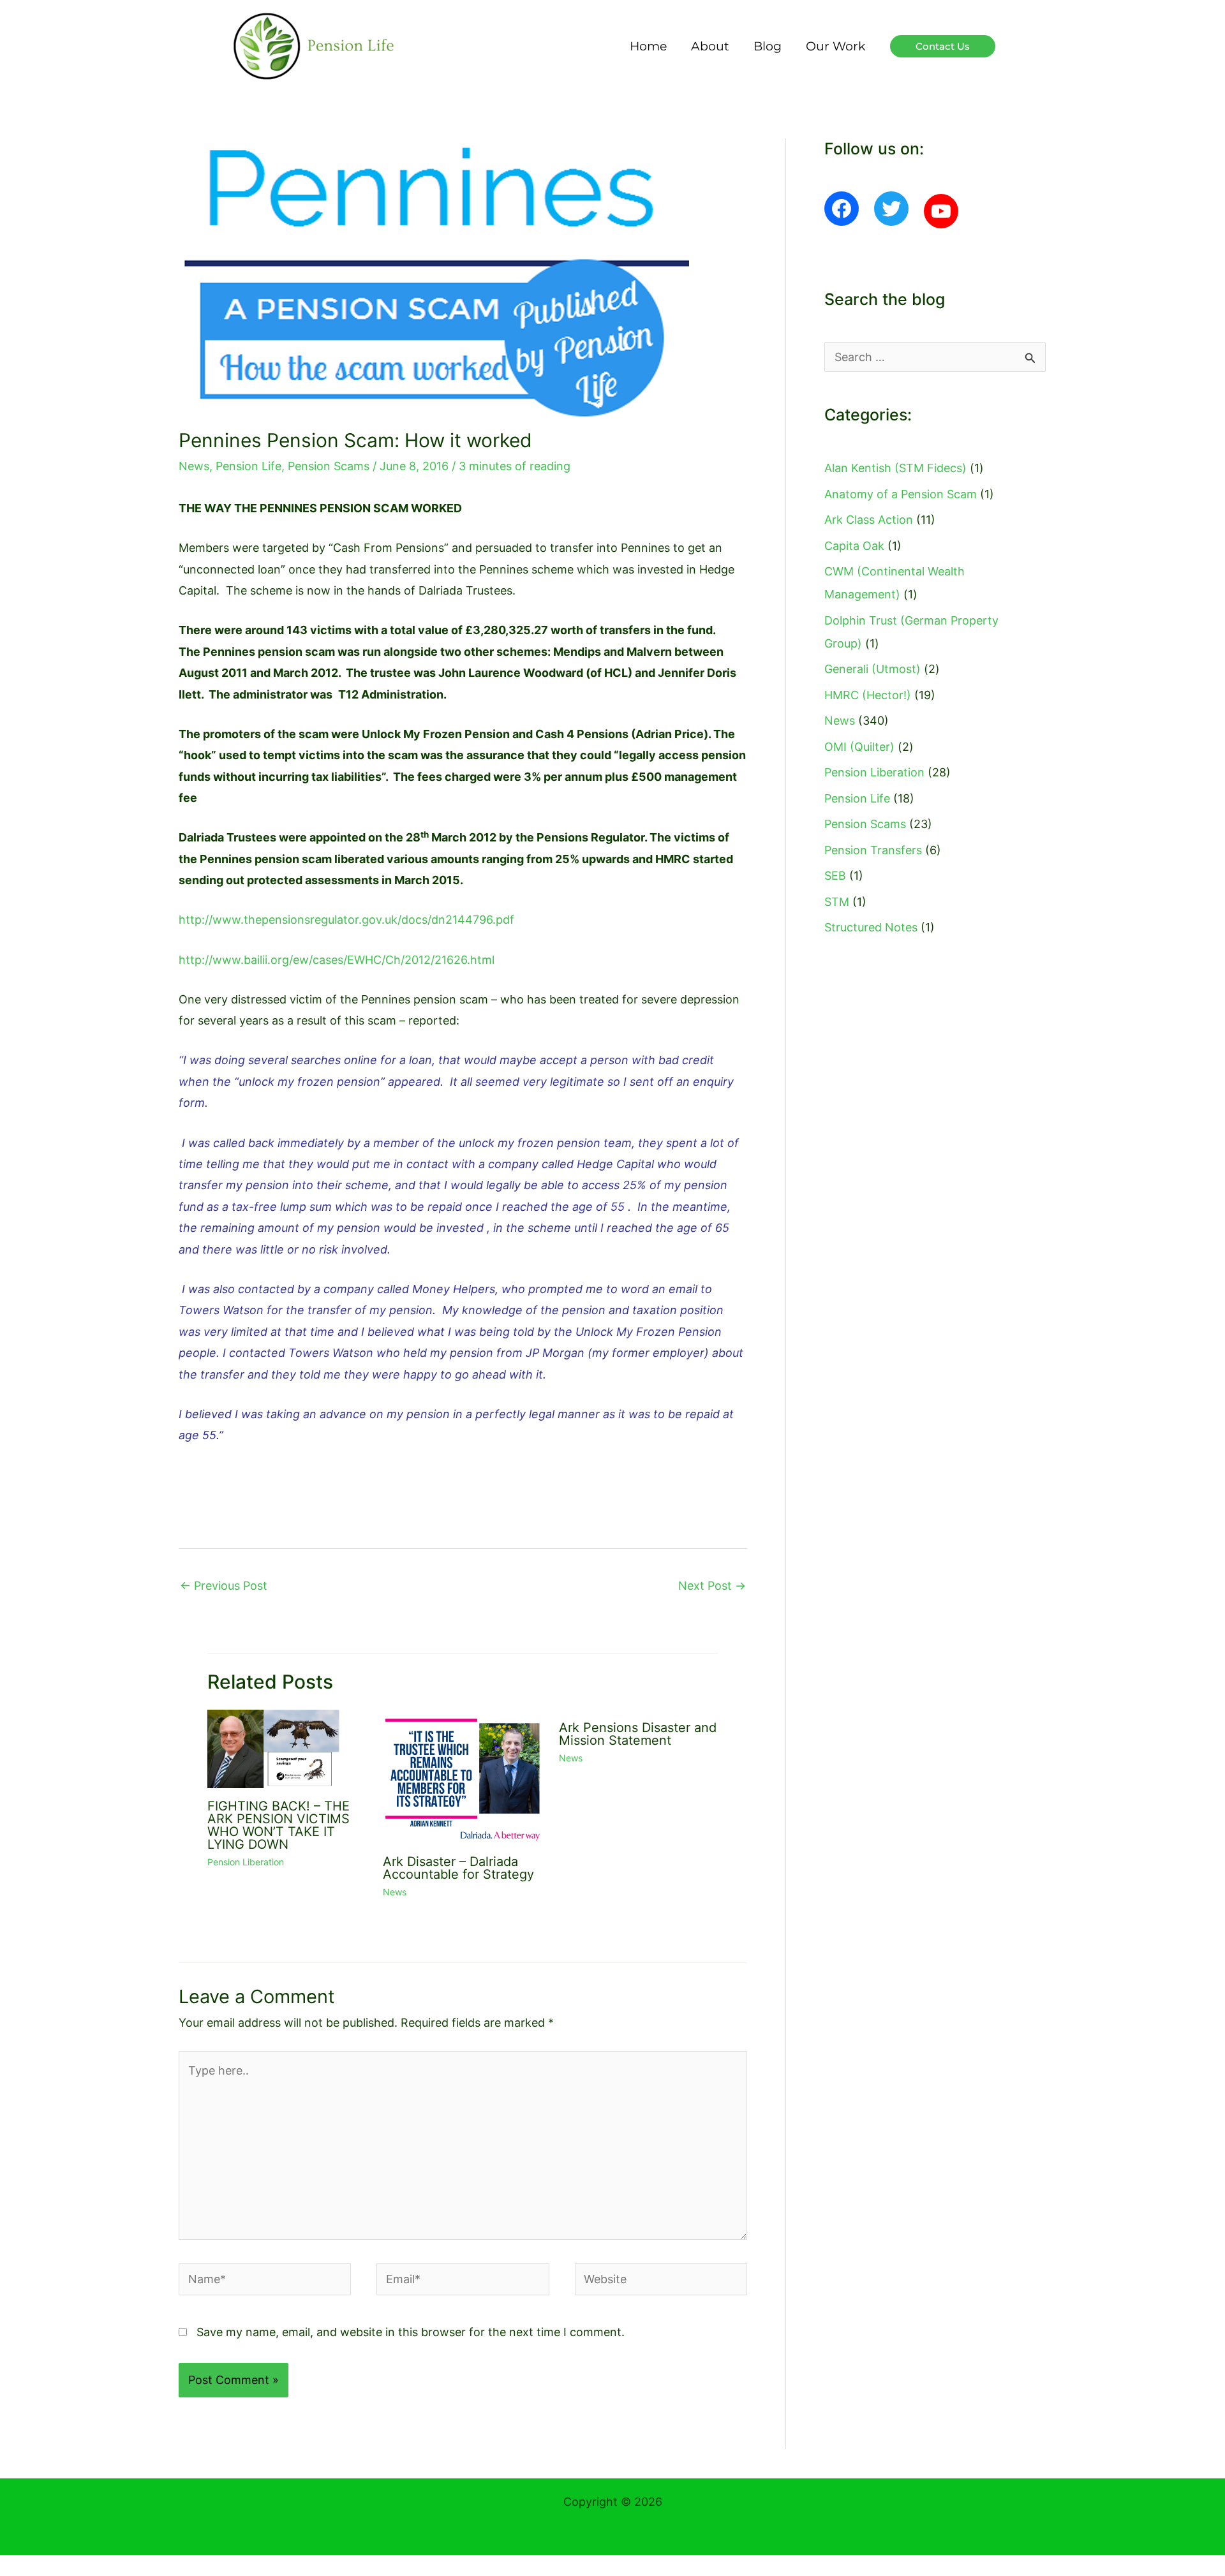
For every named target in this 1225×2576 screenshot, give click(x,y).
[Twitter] (891, 209)
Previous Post (224, 1586)
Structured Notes (871, 927)
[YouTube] (941, 211)
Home (648, 46)
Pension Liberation (246, 1862)
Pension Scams (329, 466)
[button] (943, 46)
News (194, 466)
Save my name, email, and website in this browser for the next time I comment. (411, 2332)
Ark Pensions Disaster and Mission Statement (638, 1734)
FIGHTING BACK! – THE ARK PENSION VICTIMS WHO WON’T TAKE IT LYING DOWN (278, 1825)
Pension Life (249, 466)
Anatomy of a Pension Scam (901, 494)
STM (837, 902)
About (710, 46)
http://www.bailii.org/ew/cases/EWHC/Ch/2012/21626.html (337, 960)
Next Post (712, 1586)
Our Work (835, 46)
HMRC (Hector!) (868, 695)
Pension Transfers (873, 850)
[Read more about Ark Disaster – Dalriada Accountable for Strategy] (463, 1776)
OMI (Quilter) (859, 747)
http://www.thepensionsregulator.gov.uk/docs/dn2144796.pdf (346, 920)
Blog (768, 46)
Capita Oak (854, 546)
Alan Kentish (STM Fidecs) (895, 468)
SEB (835, 876)
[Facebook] (842, 209)
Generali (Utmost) (872, 669)
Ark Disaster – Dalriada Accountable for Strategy (458, 1868)
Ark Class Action (869, 520)
